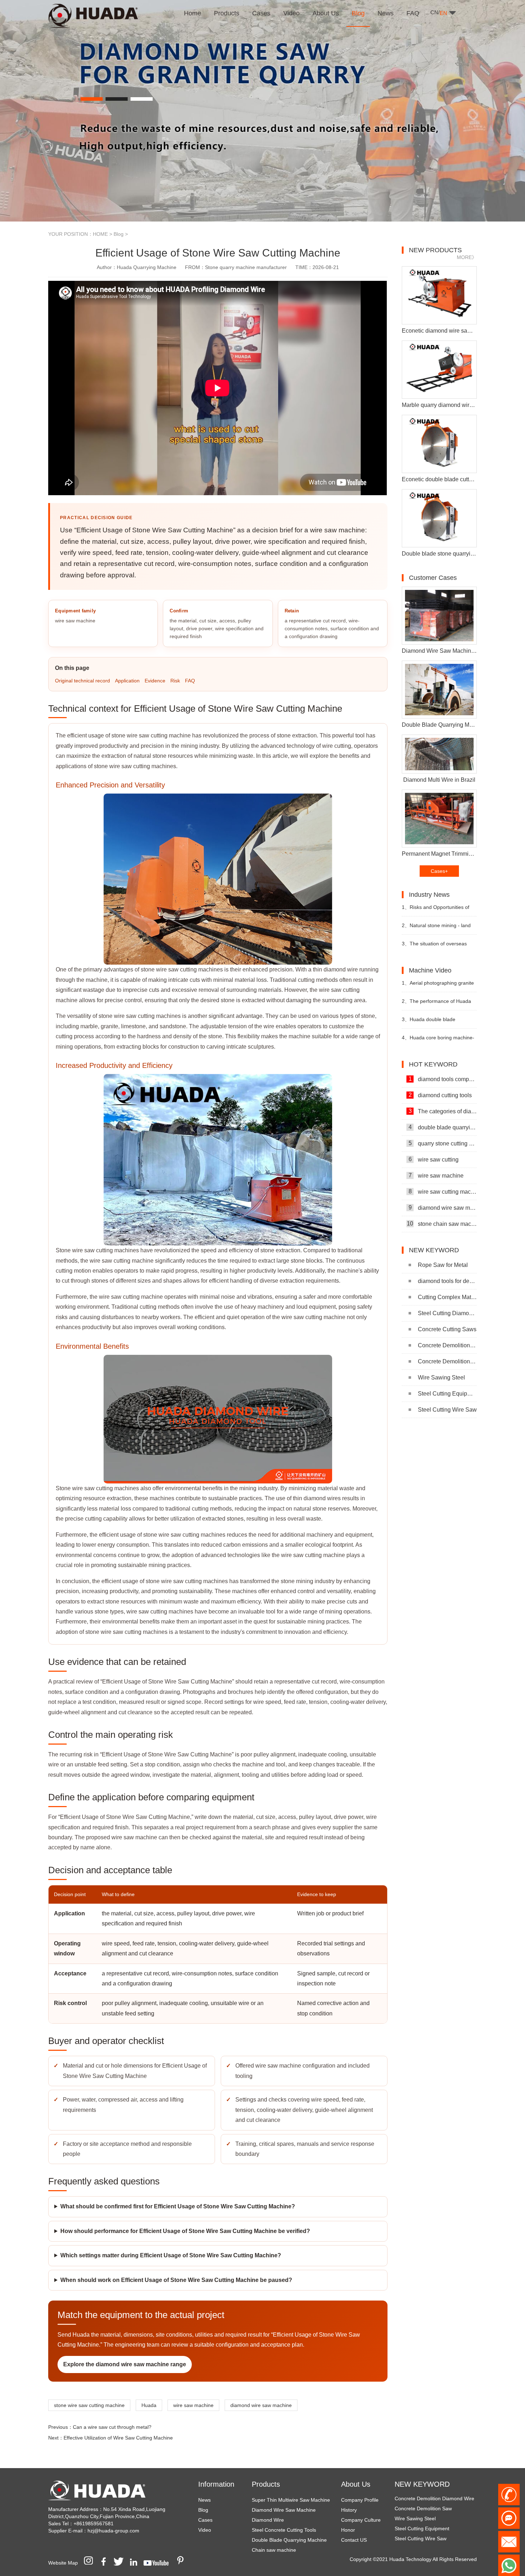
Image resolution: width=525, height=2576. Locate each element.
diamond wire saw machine (261, 2405)
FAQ (190, 681)
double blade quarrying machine (443, 1127)
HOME (100, 234)
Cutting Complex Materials (447, 1297)
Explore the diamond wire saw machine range (125, 2364)
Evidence (155, 681)
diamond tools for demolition (447, 1281)
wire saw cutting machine (443, 1192)
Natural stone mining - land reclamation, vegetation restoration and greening (436, 928)
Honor (348, 2530)
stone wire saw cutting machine (89, 2405)
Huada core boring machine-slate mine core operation (438, 1041)
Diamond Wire (268, 2520)
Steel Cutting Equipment (447, 1394)
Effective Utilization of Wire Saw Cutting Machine (118, 2438)
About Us (356, 2484)
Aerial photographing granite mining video (438, 986)
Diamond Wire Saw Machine (284, 2510)
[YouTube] (159, 2563)
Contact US (354, 2540)
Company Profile (360, 2500)
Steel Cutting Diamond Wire (447, 1313)
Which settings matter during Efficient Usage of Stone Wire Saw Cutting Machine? (171, 2255)
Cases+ (439, 871)
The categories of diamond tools (443, 1111)
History (349, 2510)
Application (127, 681)
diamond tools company (443, 1079)
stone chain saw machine (442, 1224)
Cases (205, 2520)
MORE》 (467, 257)
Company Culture (361, 2520)
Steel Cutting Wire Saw (447, 1410)
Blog (119, 234)
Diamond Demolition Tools (424, 2537)
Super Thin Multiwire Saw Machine (291, 2500)
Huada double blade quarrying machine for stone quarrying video (434, 1022)
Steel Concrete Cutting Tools (284, 2530)
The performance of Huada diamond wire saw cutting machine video (436, 1004)
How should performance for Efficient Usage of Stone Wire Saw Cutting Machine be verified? (185, 2231)
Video (205, 2530)
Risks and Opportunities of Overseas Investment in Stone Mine (436, 910)
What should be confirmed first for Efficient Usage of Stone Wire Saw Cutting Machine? (178, 2206)
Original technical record (82, 681)
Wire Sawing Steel (441, 1377)
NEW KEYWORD (422, 2484)
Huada (149, 2405)
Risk (175, 681)
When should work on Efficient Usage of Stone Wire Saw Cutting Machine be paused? (176, 2280)
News (204, 2500)
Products (266, 2484)
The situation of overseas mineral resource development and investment (436, 947)
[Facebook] (106, 2563)
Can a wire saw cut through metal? (112, 2427)
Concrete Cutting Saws (447, 1329)
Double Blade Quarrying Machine (289, 2540)
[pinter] (183, 2563)
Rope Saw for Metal (443, 1265)
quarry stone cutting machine (443, 1143)
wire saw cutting (434, 1159)
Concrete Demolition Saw (447, 1361)
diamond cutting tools (440, 1095)
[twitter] (121, 2563)
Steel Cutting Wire (415, 2527)
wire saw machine (193, 2405)
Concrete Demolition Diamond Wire (447, 1345)
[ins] (91, 2563)
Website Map (63, 2563)
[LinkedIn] (136, 2563)
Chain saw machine (274, 2550)
